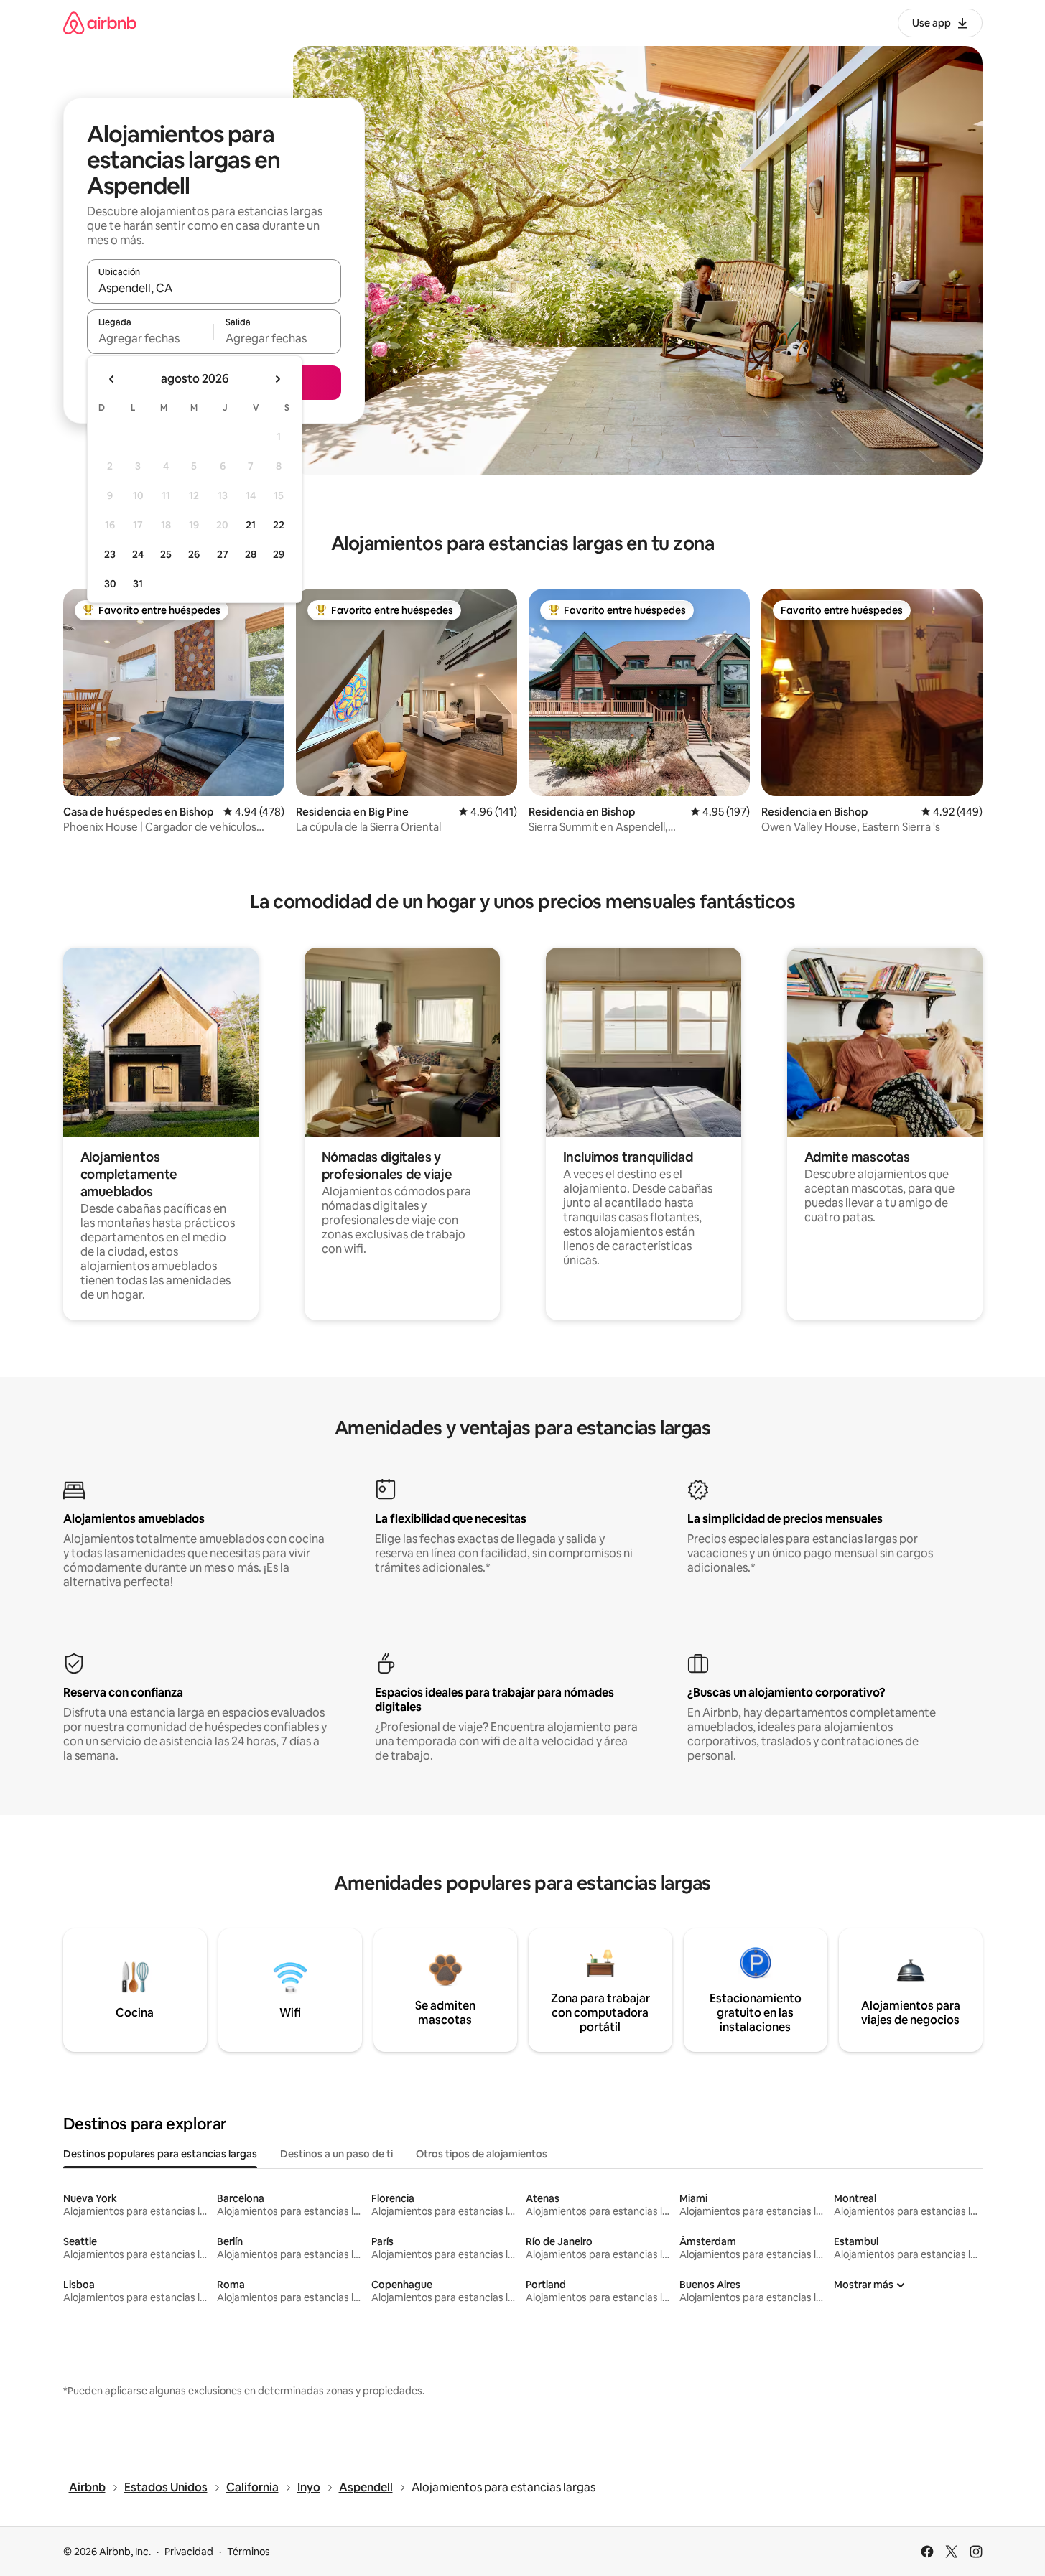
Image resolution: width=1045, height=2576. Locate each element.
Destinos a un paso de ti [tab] (336, 2154)
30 (110, 584)
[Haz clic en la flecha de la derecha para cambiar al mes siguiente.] (277, 379)
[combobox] (214, 288)
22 (279, 525)
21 (251, 525)
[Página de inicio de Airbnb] (100, 23)
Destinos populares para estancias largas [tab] (160, 2154)
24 (138, 554)
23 (110, 554)
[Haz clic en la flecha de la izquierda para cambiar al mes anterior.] (112, 379)
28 (251, 554)
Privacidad (189, 2552)
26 (194, 554)
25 (166, 554)
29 (279, 554)
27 (223, 554)
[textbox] (150, 338)
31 (138, 584)
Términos (249, 2552)
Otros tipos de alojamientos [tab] (482, 2154)
